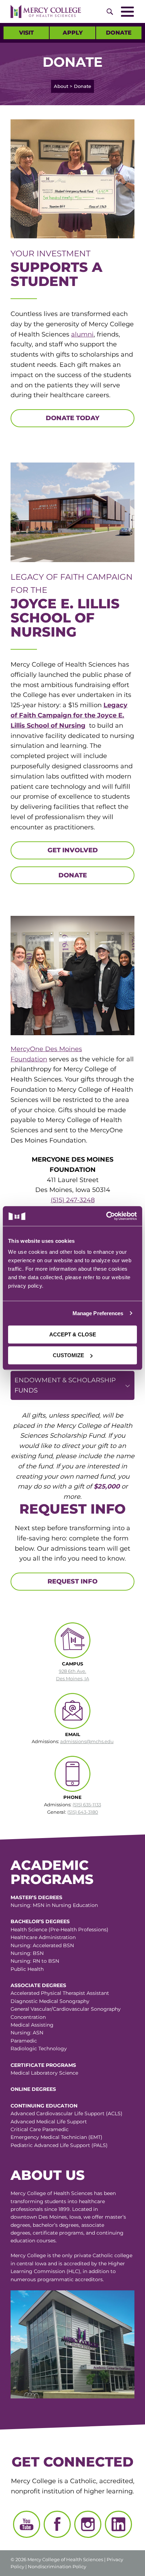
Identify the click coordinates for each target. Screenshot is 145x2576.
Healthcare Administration (43, 1937)
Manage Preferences (98, 1313)
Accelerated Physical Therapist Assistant (60, 1993)
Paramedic (24, 2041)
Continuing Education (44, 2106)
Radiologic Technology (39, 2049)
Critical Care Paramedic (40, 2129)
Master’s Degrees (36, 1897)
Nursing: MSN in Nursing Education (54, 1905)
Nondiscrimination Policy (57, 2566)
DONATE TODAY (72, 418)
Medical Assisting (32, 2025)
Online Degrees (33, 2089)
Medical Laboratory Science (44, 2073)
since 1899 (57, 2209)
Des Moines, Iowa (60, 2217)
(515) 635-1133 (87, 1805)
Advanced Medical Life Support (49, 2122)
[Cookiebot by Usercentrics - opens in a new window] (105, 1216)
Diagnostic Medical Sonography (50, 2001)
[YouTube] (27, 2524)
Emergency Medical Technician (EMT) (56, 2137)
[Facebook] (57, 2524)
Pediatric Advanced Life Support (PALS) (59, 2145)
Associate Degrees (38, 1985)
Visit (26, 33)
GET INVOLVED (73, 850)
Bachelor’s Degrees (40, 1921)
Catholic (103, 2255)
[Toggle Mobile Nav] (127, 12)
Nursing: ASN (27, 2033)
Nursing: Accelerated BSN (42, 1945)
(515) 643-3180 (83, 1812)
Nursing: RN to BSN (35, 1961)
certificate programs (58, 2233)
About (61, 86)
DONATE (73, 875)
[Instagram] (88, 2524)
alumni (82, 334)
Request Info (72, 1581)
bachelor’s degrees (56, 2225)
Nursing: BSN (27, 1953)
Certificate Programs (43, 2065)
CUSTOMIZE (68, 1355)
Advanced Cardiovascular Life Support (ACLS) (67, 2113)
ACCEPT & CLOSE (73, 1334)
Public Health (27, 1969)
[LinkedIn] (118, 2524)
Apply (73, 33)
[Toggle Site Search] (110, 12)
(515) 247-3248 (73, 1200)
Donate (119, 33)
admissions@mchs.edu (87, 1741)
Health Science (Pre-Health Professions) (59, 1930)
